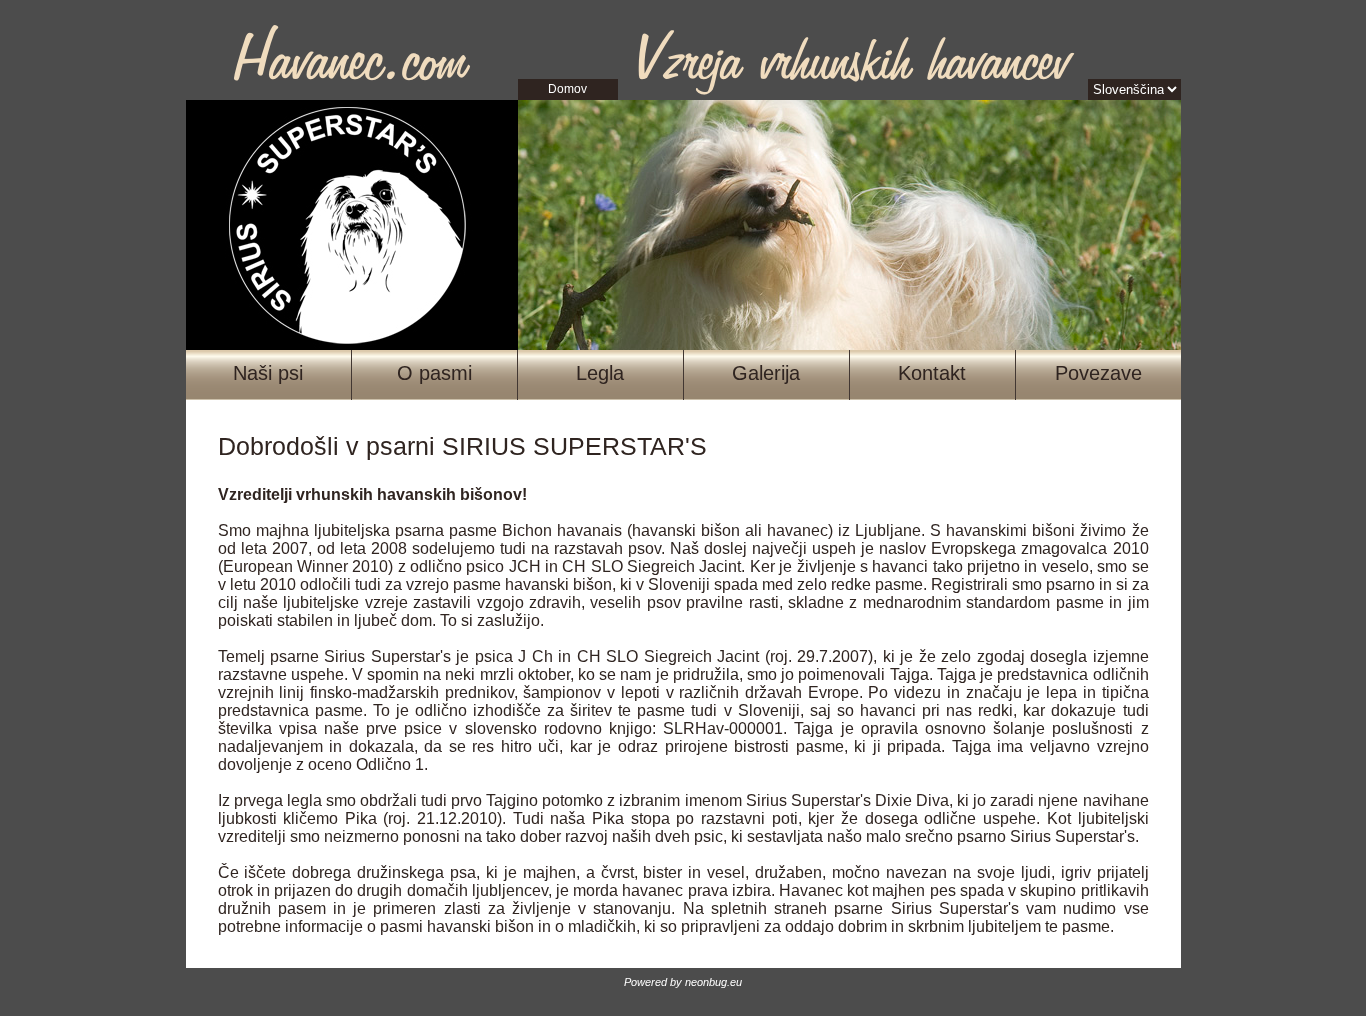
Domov (567, 89)
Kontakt (932, 373)
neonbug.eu (713, 982)
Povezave (1098, 373)
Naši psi (268, 373)
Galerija (766, 373)
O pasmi (434, 373)
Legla (600, 373)
